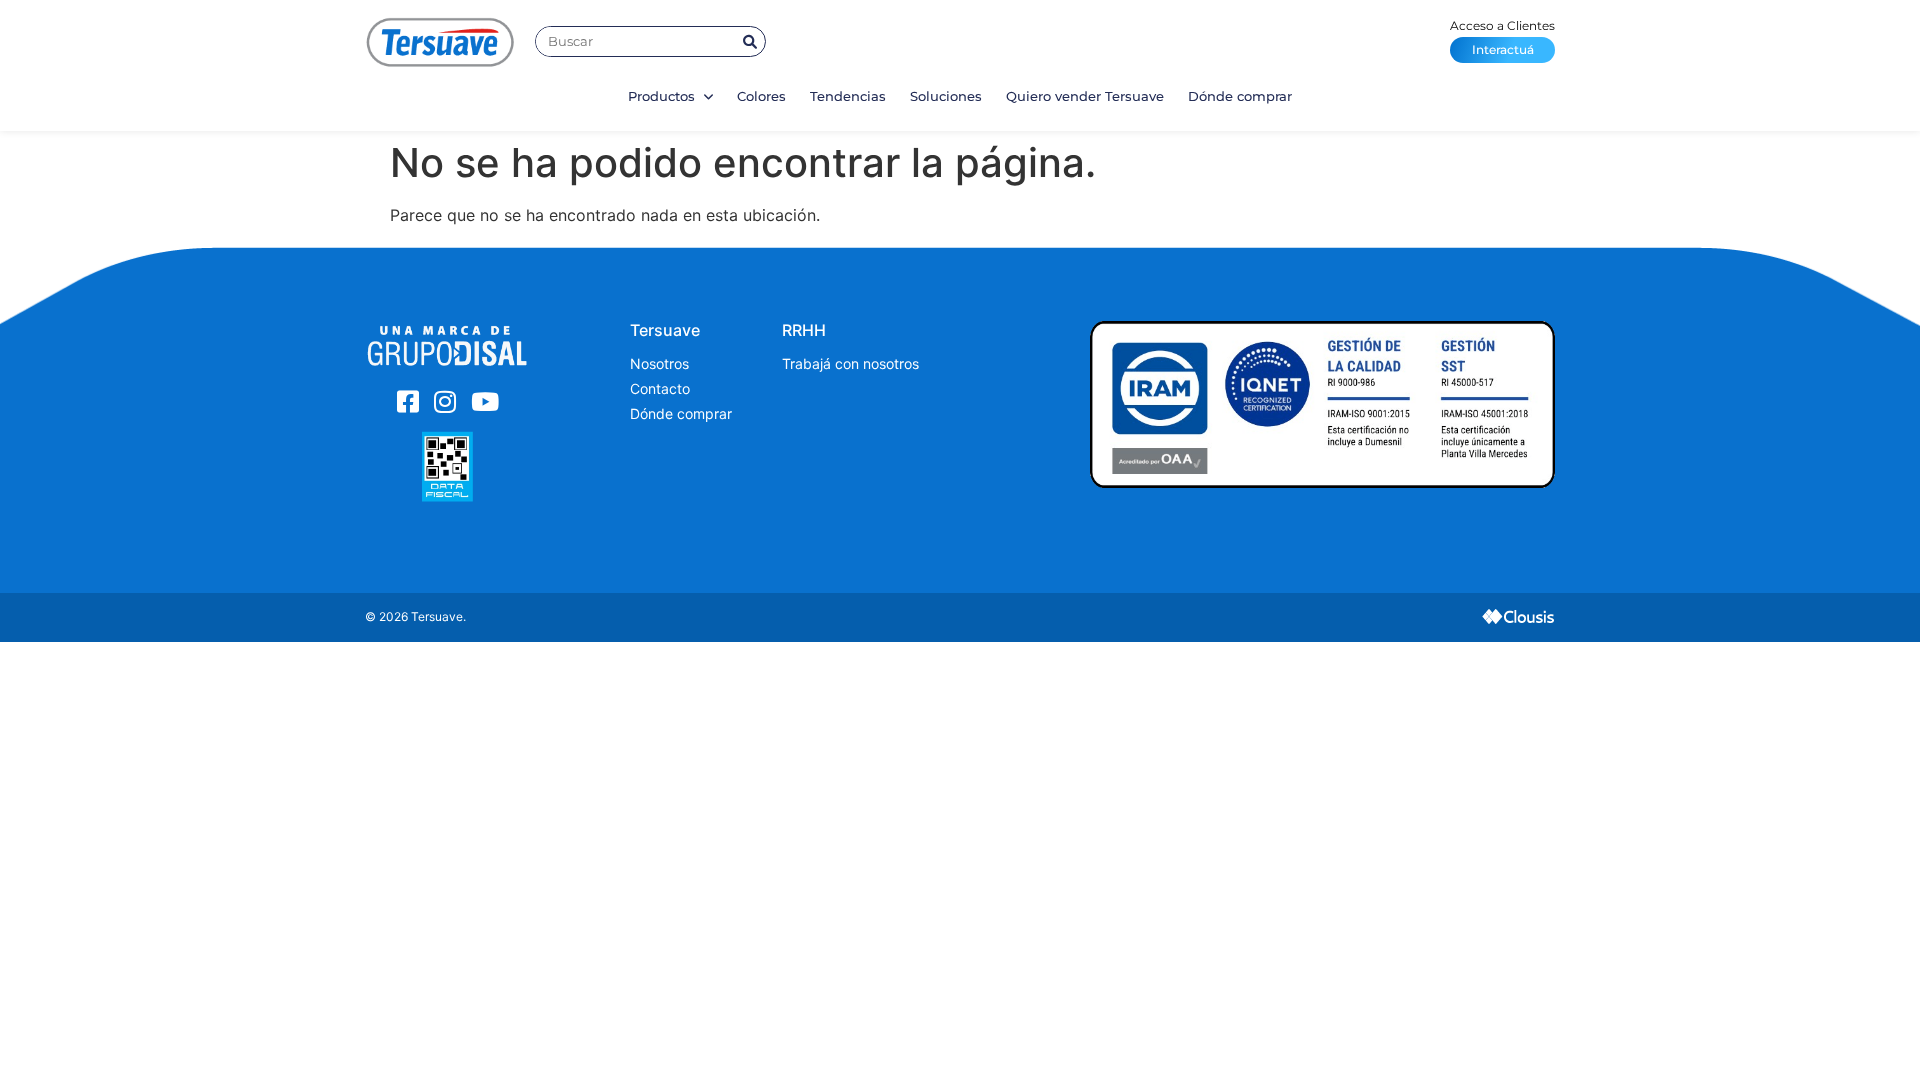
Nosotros (659, 363)
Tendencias (848, 96)
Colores (761, 96)
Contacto (660, 388)
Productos (663, 96)
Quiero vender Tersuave (1085, 96)
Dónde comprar (1240, 96)
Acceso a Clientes (1502, 37)
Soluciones (946, 96)
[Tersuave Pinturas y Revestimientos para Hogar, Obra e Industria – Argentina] (440, 41)
